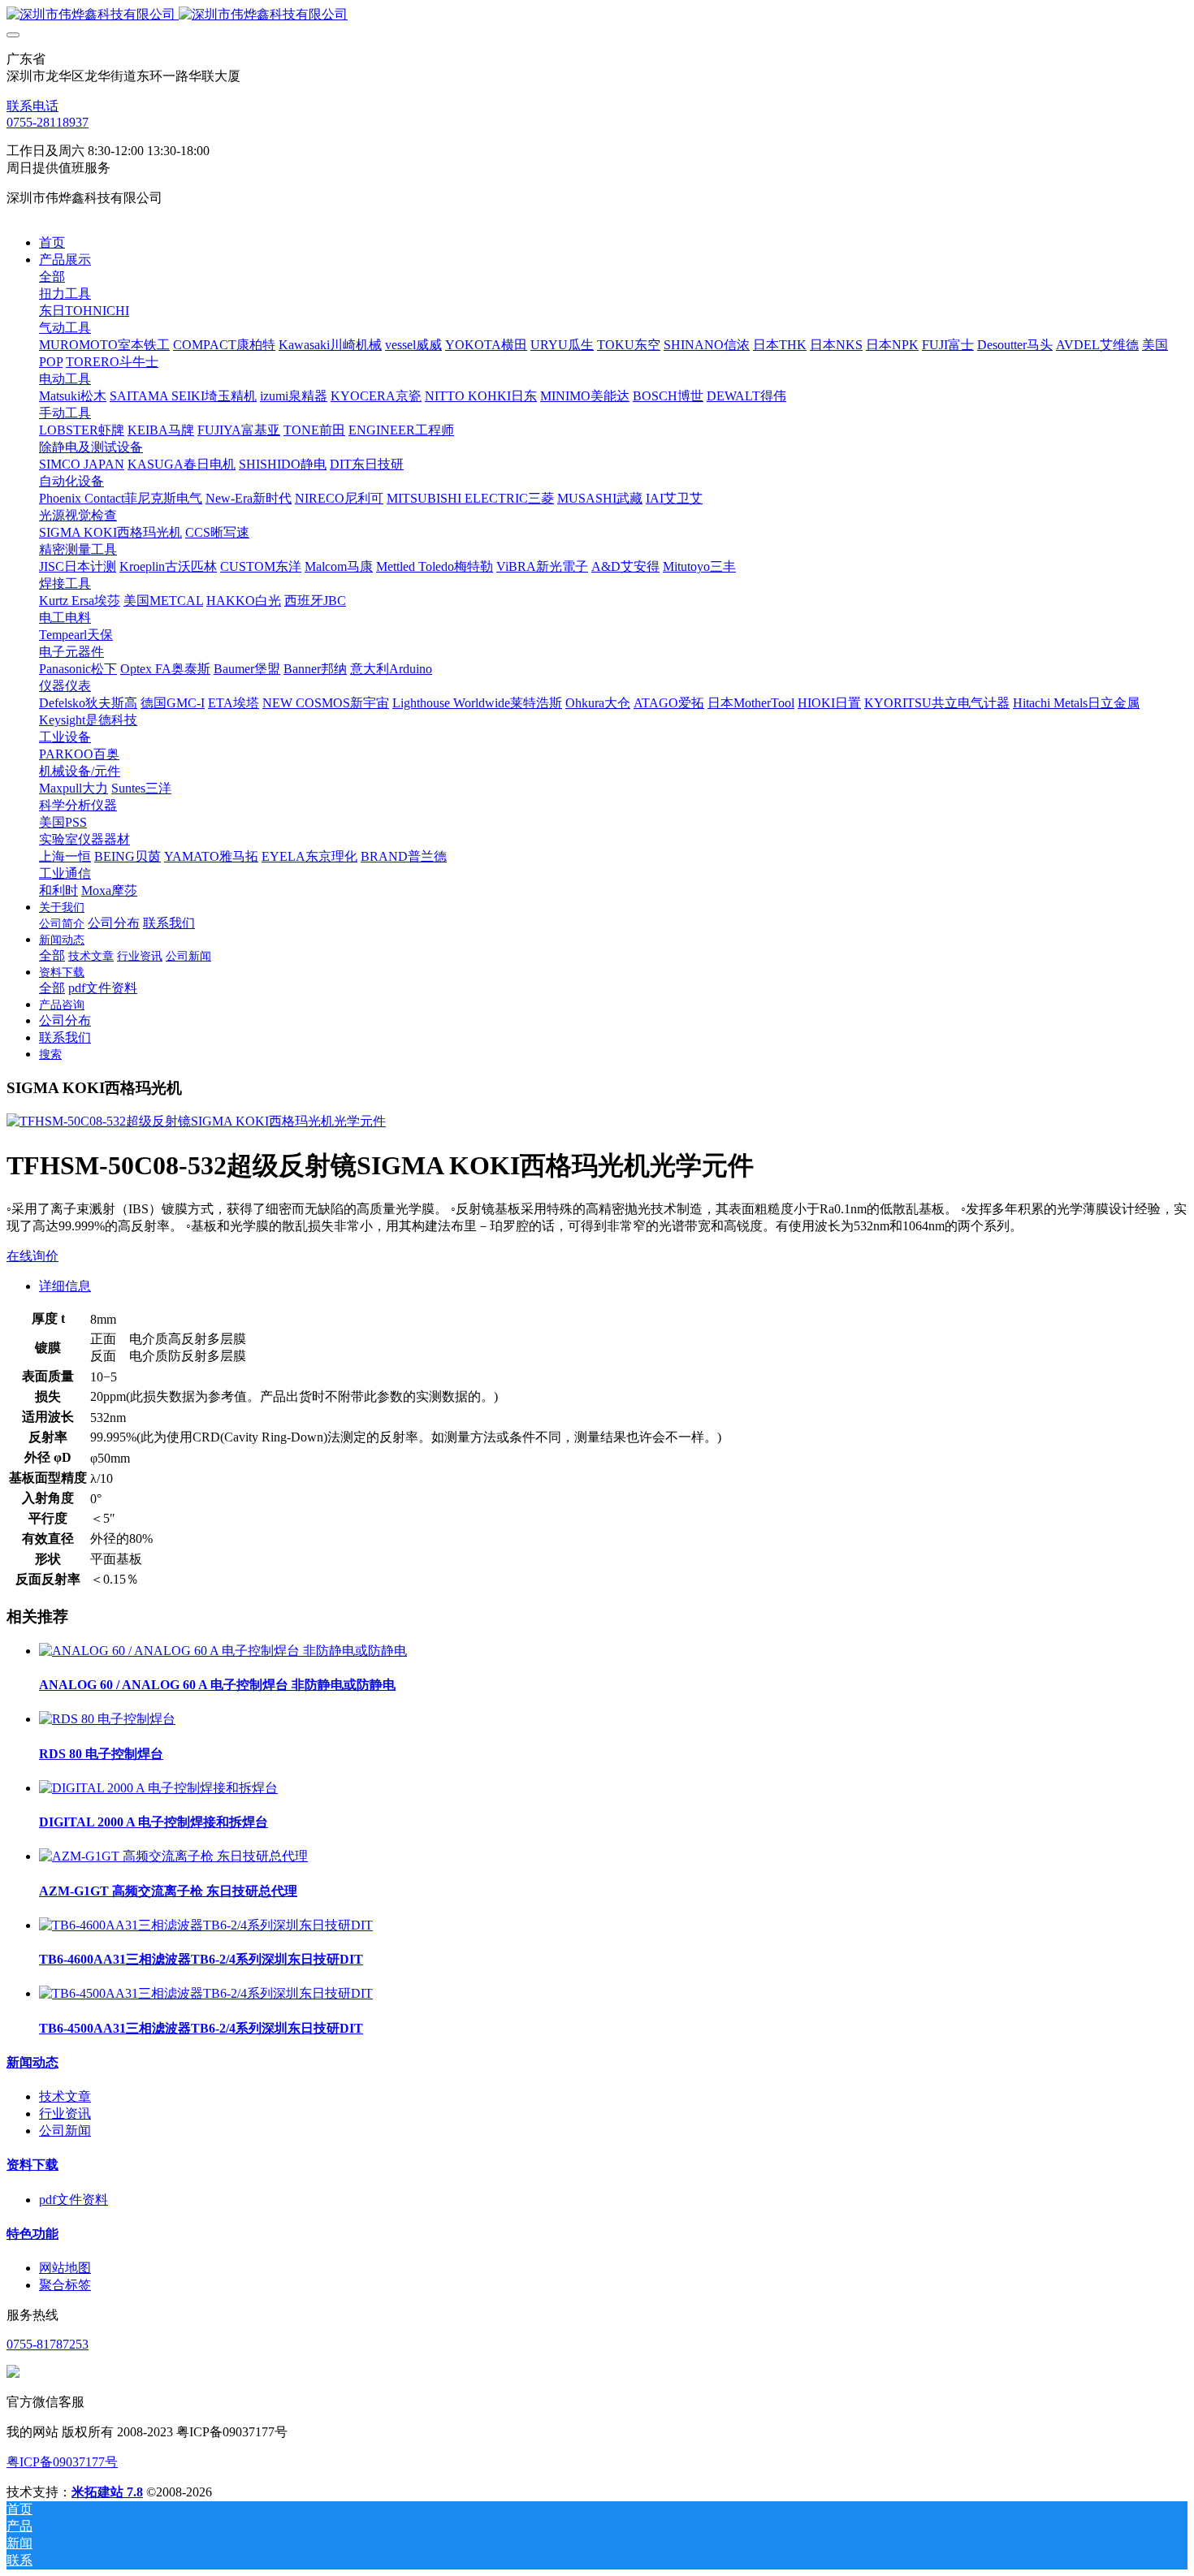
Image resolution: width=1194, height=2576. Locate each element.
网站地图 (65, 2268)
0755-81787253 (48, 2344)
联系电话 (32, 106)
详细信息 (65, 1286)
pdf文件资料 (74, 2200)
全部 (52, 277)
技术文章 (65, 2096)
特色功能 (32, 2234)
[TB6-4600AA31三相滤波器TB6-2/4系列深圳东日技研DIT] (206, 1925)
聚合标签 (65, 2285)
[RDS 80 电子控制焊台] (107, 1719)
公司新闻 (65, 2131)
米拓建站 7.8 (107, 2492)
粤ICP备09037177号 (62, 2462)
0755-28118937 (48, 122)
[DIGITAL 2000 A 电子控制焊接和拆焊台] (158, 1788)
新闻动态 (32, 2062)
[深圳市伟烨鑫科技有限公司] (597, 15)
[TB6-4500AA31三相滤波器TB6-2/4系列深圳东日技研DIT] (206, 1993)
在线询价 (32, 1256)
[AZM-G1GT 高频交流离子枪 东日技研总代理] (173, 1856)
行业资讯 (65, 2114)
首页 (52, 242)
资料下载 (32, 2165)
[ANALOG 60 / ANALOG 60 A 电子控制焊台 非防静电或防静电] (223, 1651)
